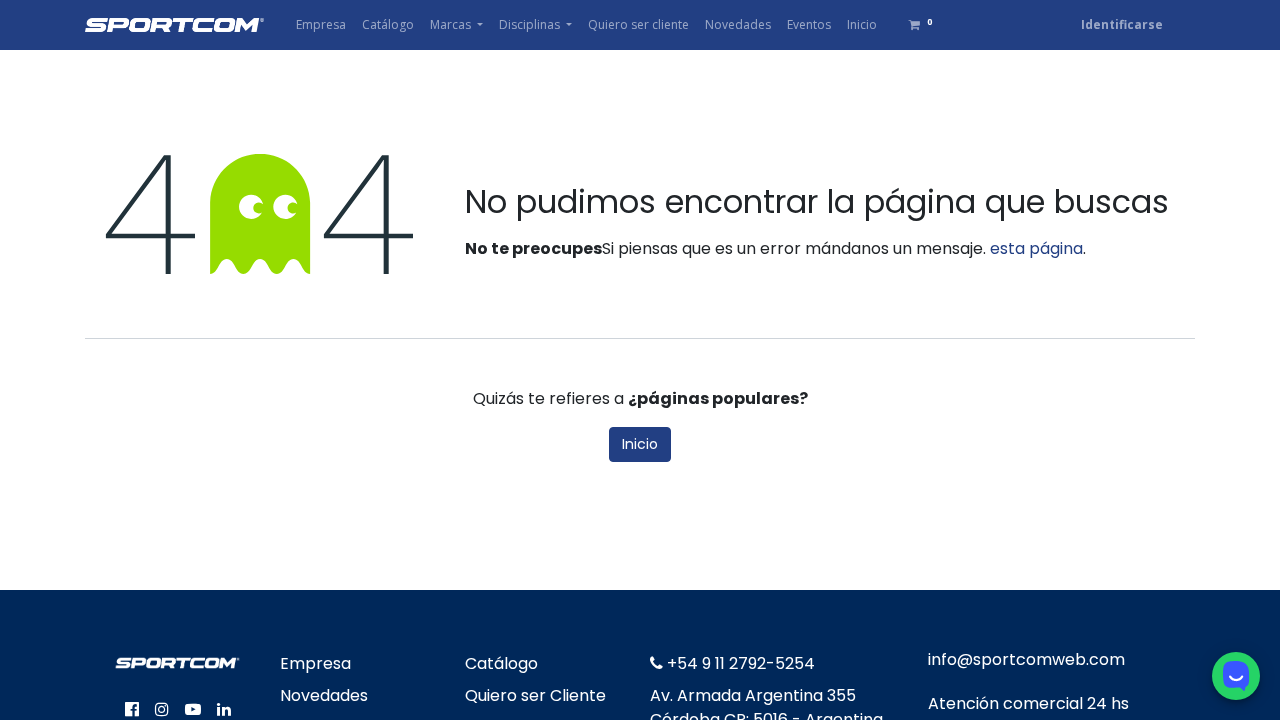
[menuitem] (321, 25)
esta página (1036, 248)
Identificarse (1122, 24)
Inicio (640, 444)
